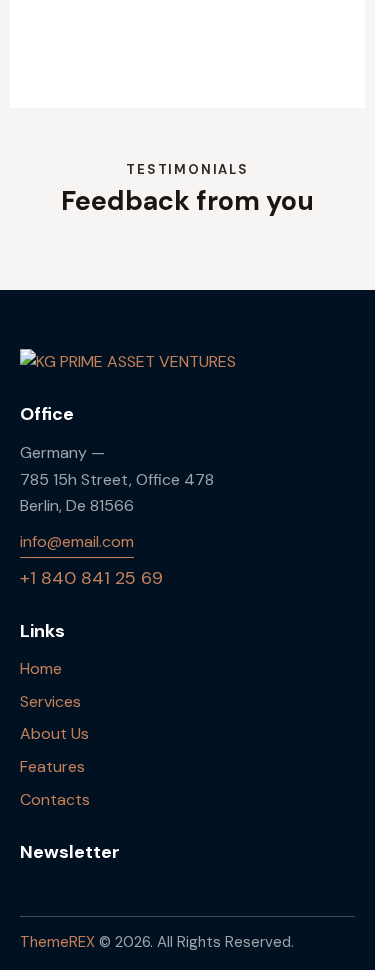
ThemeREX (57, 942)
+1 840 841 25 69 (91, 578)
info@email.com (77, 541)
